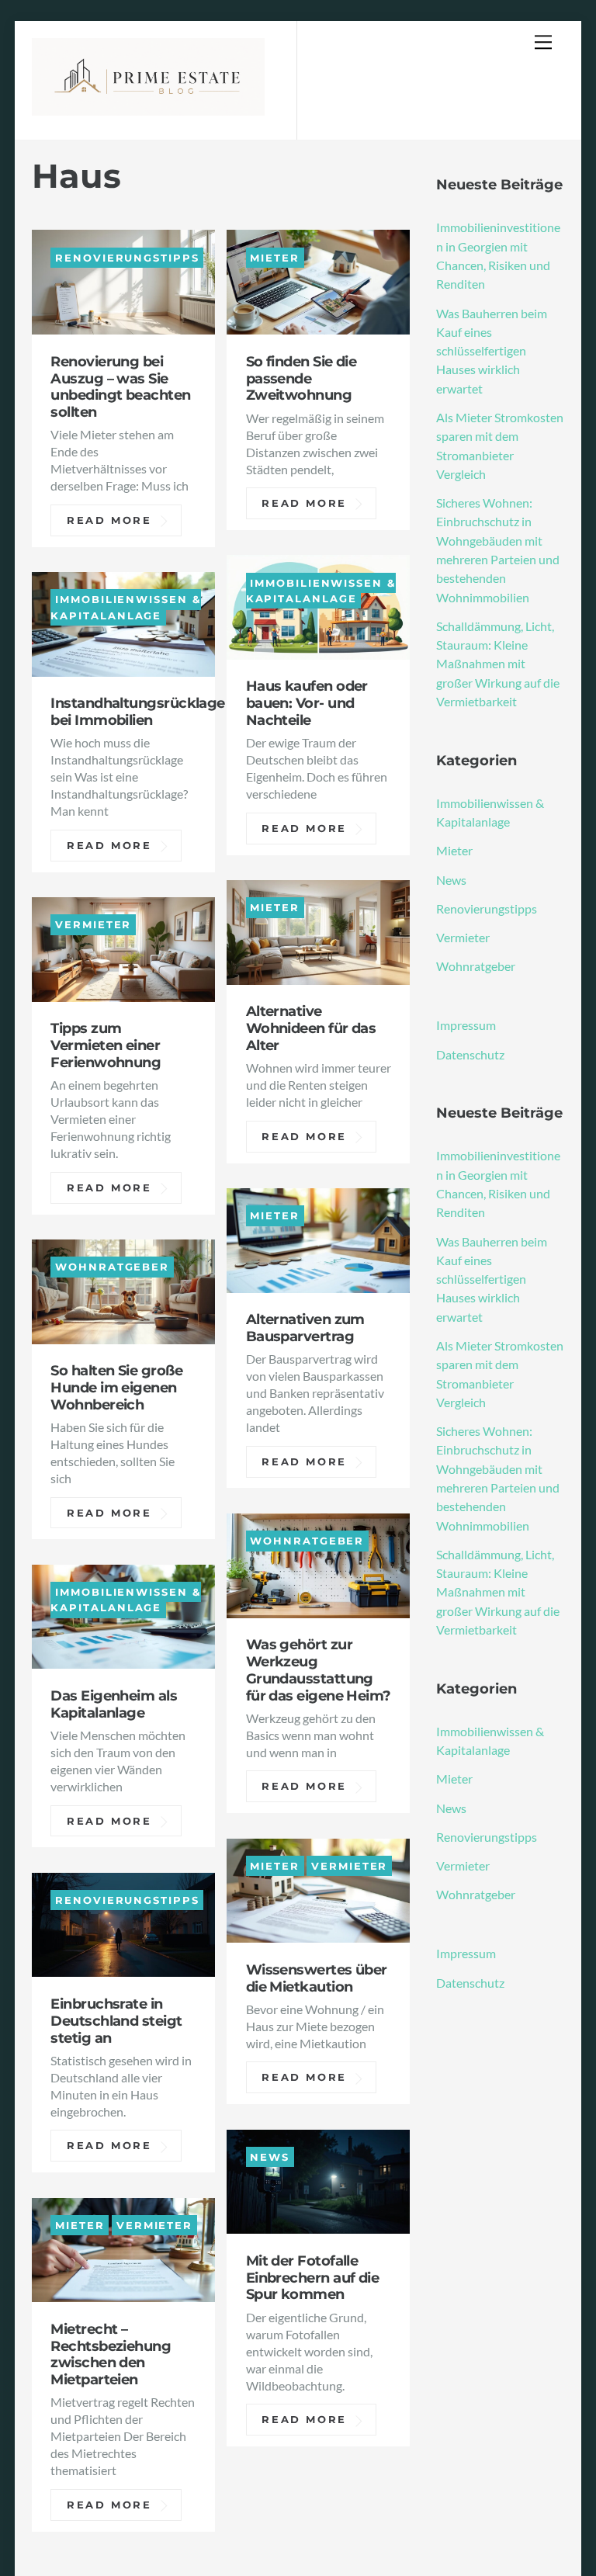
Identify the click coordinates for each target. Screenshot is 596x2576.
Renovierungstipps (127, 257)
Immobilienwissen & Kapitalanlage (321, 590)
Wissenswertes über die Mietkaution (317, 1978)
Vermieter (93, 925)
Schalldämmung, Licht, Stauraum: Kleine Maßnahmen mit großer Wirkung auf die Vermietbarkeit (498, 664)
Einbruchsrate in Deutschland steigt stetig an (116, 2021)
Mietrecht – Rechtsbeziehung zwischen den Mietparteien (111, 2354)
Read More (109, 520)
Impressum (466, 1025)
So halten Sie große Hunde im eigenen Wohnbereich (116, 1387)
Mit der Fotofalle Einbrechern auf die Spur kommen (313, 2278)
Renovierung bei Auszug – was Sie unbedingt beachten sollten (120, 387)
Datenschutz (470, 1054)
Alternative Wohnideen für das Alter (311, 1028)
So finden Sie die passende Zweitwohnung (301, 378)
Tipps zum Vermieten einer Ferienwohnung (106, 1045)
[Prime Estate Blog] (148, 106)
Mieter (274, 257)
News (270, 2157)
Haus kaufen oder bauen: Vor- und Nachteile (307, 703)
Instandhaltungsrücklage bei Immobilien (137, 711)
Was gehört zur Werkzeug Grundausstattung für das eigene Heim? (319, 1670)
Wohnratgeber (112, 1267)
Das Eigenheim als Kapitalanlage (114, 1704)
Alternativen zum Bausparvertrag (305, 1328)
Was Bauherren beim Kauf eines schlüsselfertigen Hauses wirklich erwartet (492, 351)
